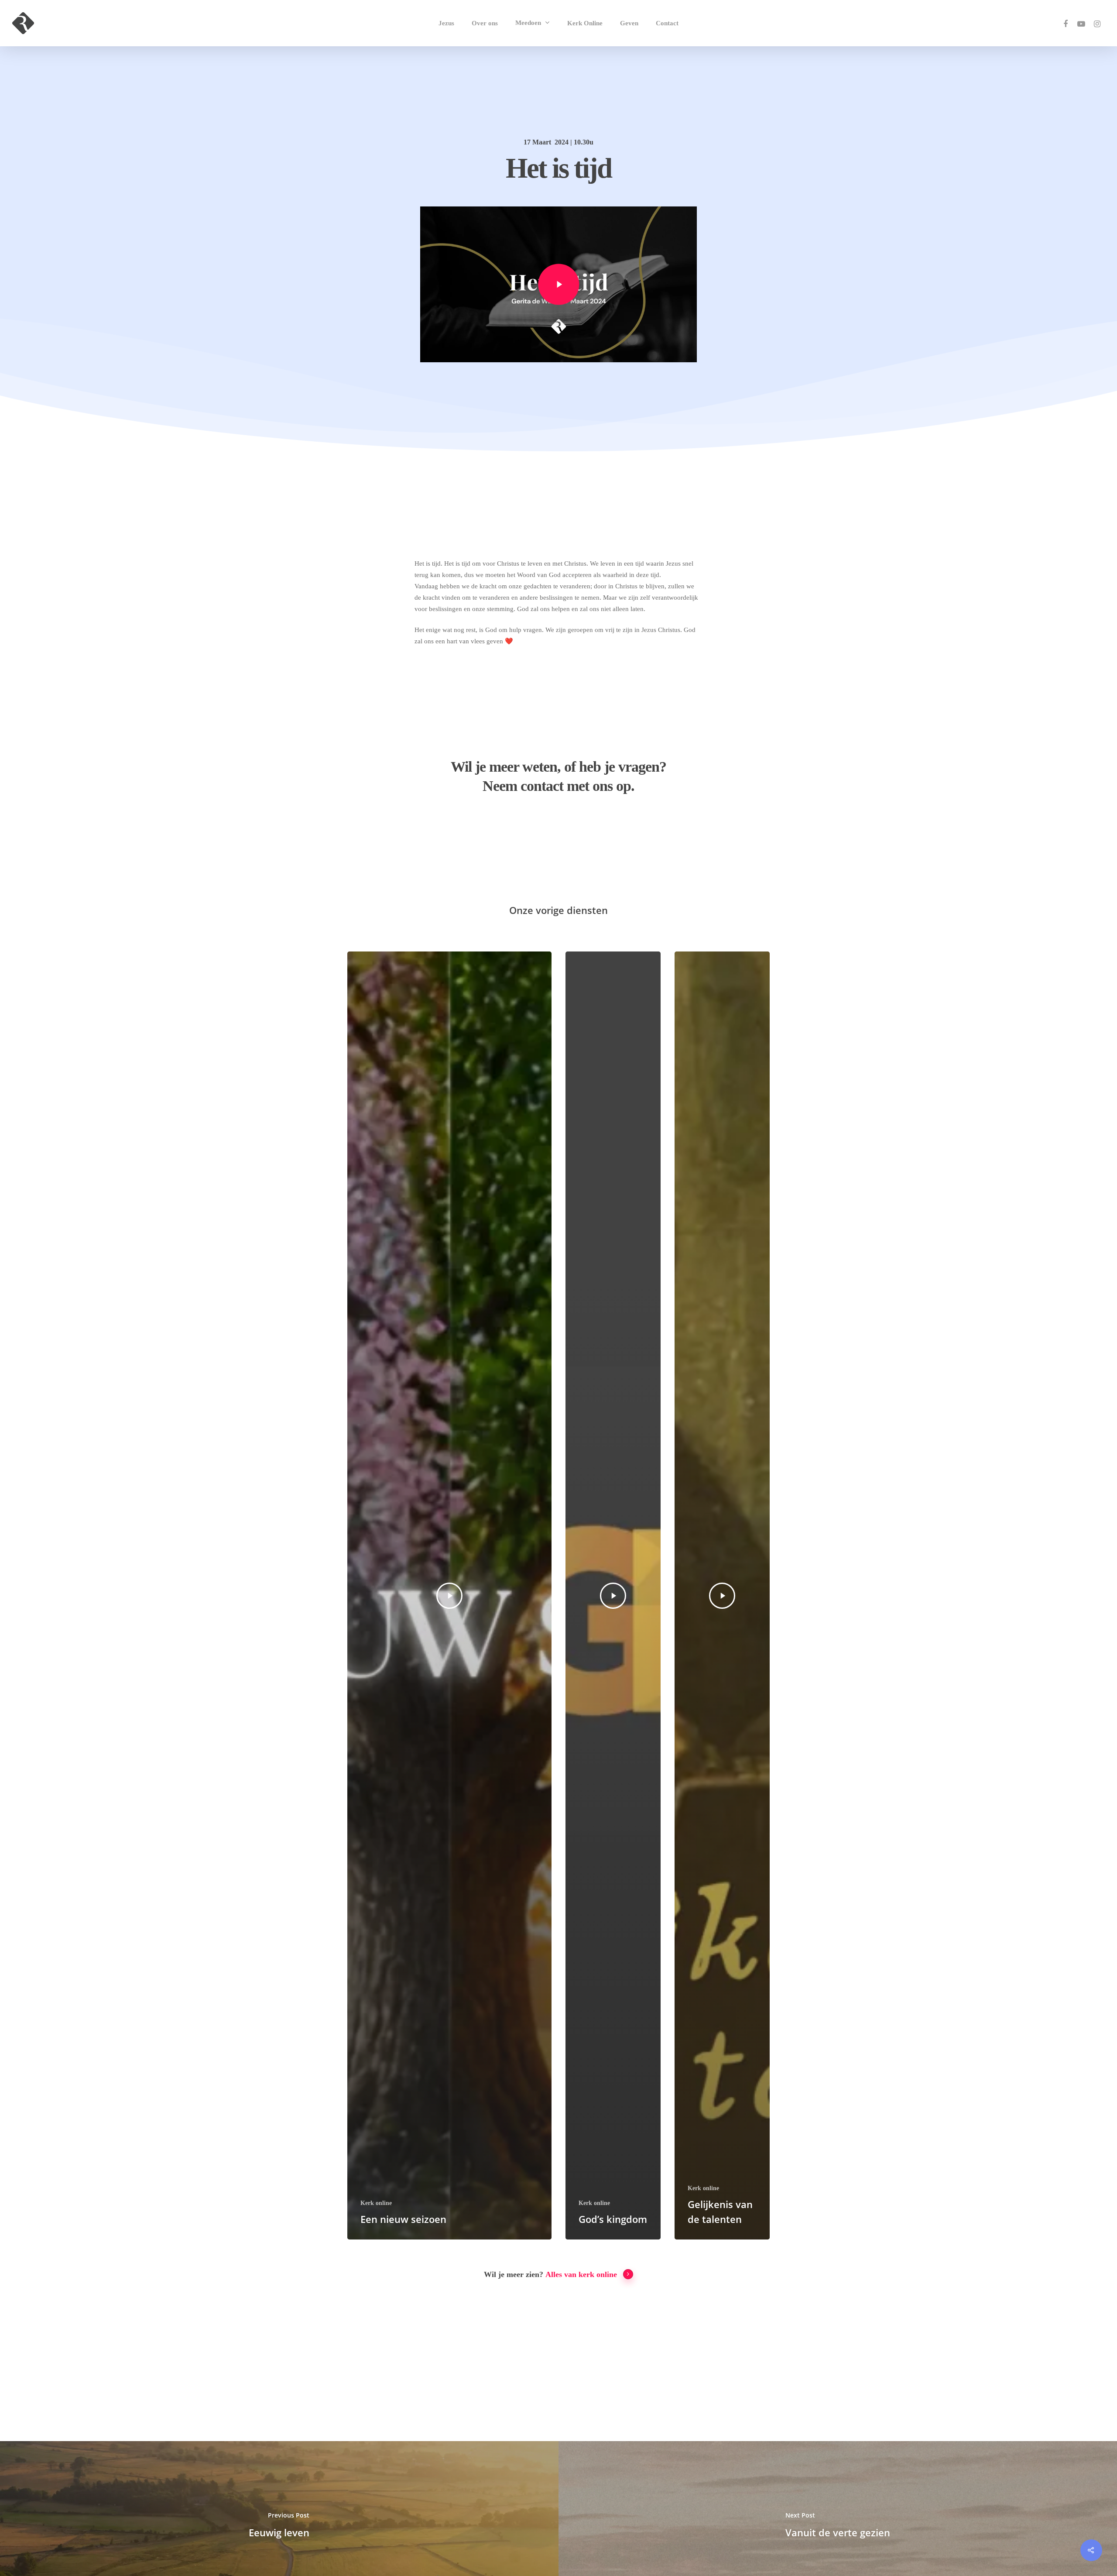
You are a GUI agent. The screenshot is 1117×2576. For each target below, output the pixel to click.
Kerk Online (585, 23)
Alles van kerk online (581, 2274)
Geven (629, 23)
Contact (667, 23)
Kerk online (376, 2203)
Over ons (485, 23)
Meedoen (528, 23)
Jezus (446, 23)
